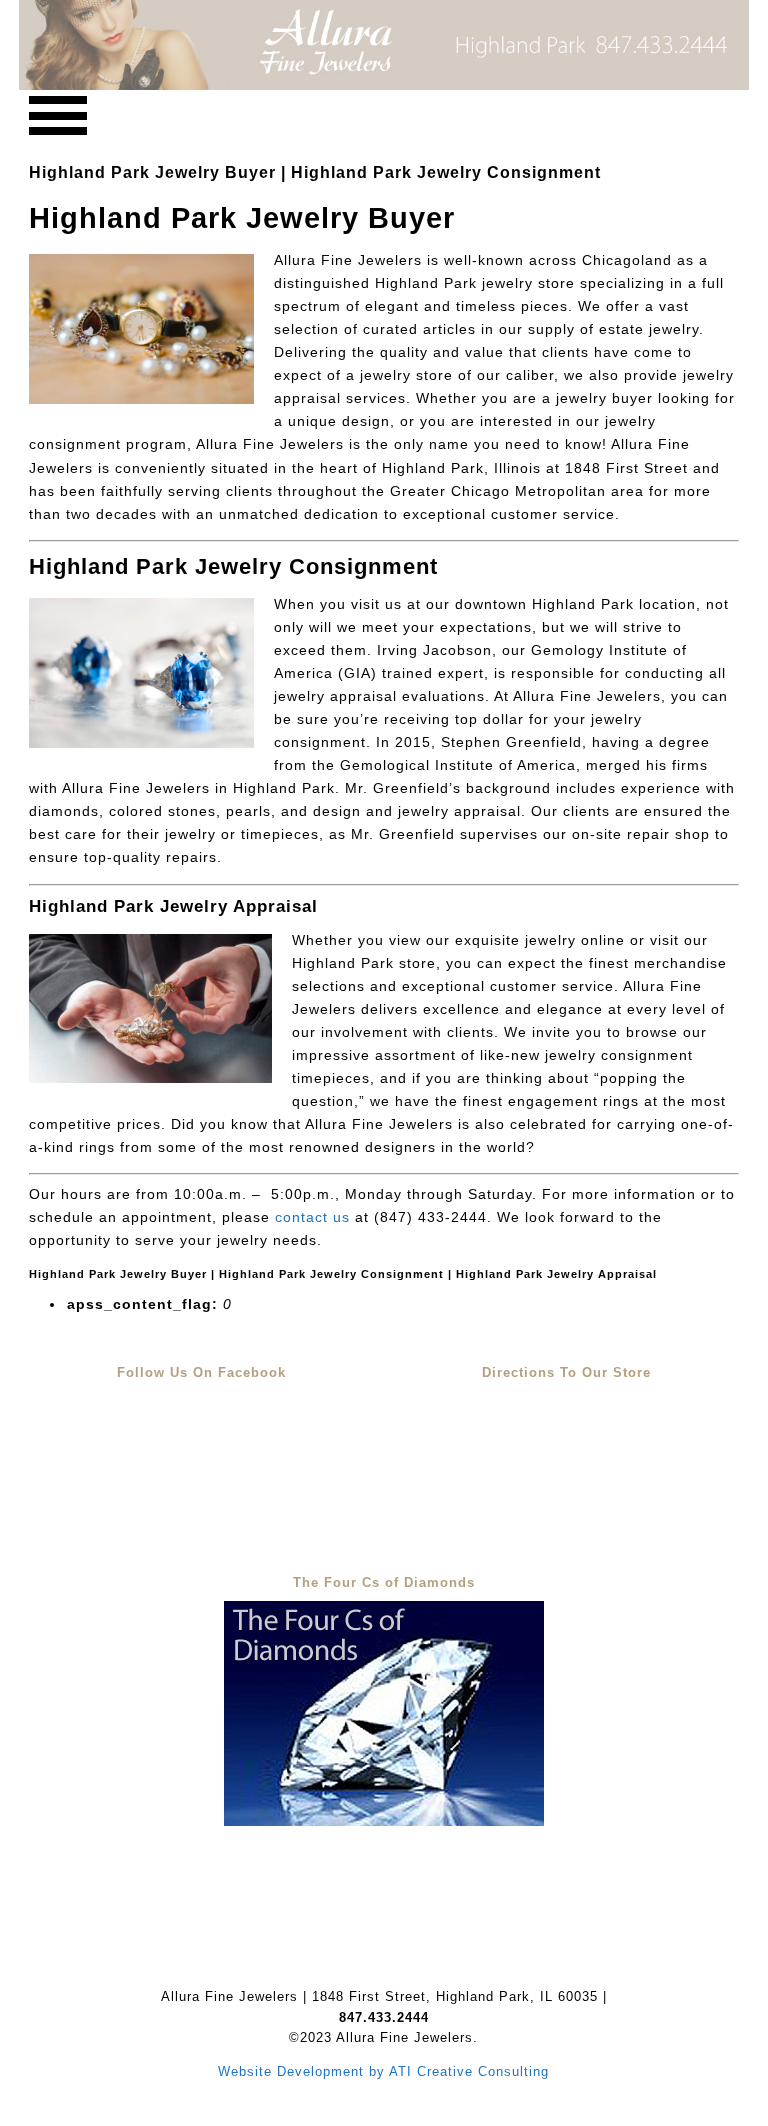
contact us (312, 1217)
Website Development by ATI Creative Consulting (383, 2071)
